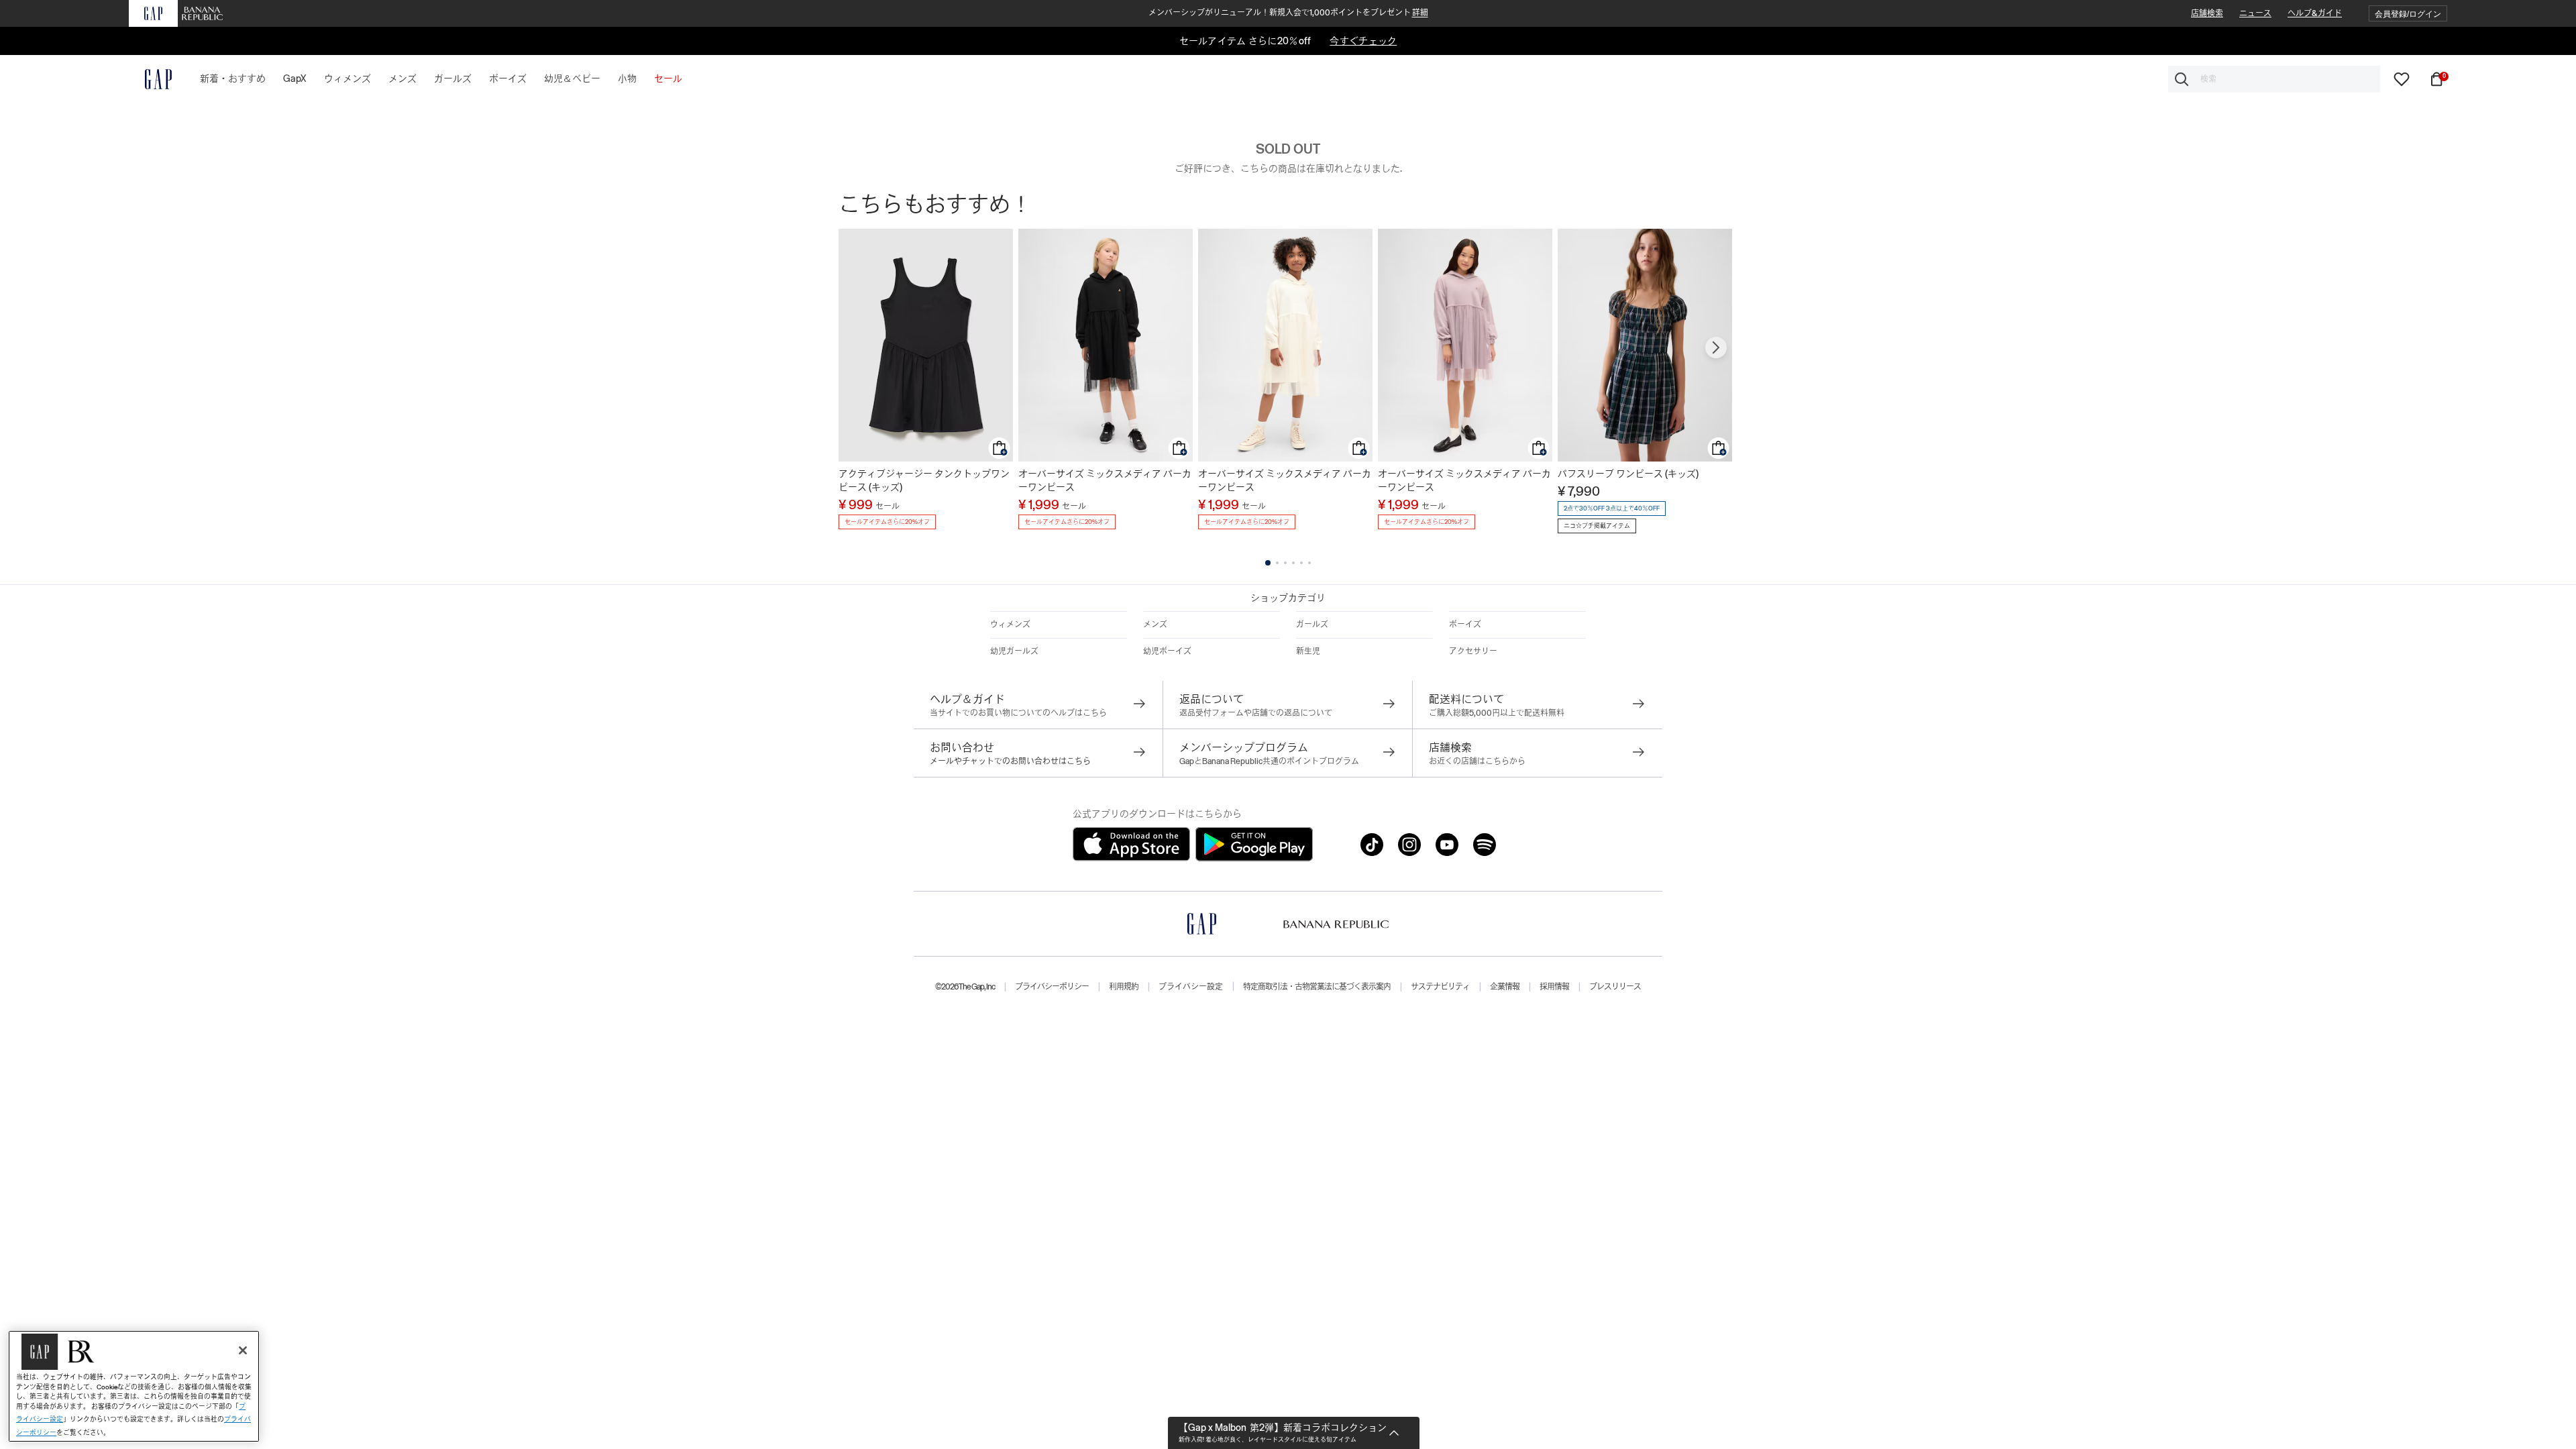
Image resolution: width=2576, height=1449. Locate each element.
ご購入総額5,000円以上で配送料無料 (1497, 713)
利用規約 (1124, 987)
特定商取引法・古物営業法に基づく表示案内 (1317, 987)
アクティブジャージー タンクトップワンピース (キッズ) (924, 480)
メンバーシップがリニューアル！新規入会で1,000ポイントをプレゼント (1288, 13)
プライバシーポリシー (1052, 987)
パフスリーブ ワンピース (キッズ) (1628, 474)
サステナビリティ (1440, 987)
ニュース (2255, 13)
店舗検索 (2207, 13)
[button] (2408, 14)
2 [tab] (1277, 563)
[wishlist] (2402, 78)
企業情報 (1505, 987)
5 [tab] (1301, 563)
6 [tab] (1309, 563)
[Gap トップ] (150, 79)
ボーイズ (1465, 625)
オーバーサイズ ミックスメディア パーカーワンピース (1105, 480)
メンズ (1155, 625)
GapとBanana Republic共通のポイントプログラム (1269, 761)
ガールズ (1312, 625)
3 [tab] (1285, 563)
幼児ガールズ (1014, 651)
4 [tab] (1293, 563)
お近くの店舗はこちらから (1477, 761)
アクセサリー (1473, 651)
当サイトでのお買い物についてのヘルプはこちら (1018, 713)
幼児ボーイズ (1167, 651)
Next (1716, 347)
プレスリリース (1615, 987)
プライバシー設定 (1191, 987)
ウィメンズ (1010, 625)
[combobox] (2274, 79)
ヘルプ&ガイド (2315, 13)
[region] (134, 1386)
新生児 (1308, 651)
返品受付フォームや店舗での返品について (1256, 713)
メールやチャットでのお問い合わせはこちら (1010, 761)
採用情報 (1554, 987)
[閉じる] (243, 1350)
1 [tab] (1268, 563)
